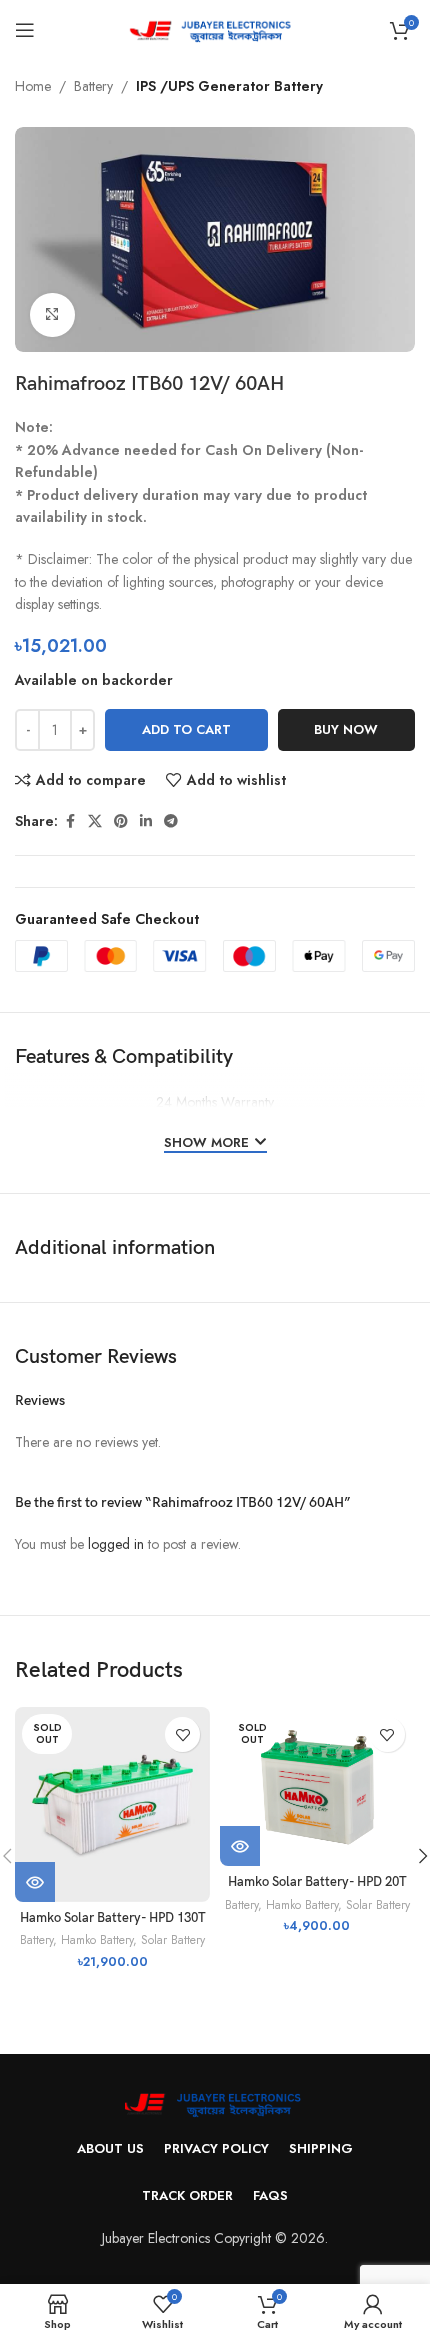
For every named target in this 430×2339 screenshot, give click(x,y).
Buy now (346, 729)
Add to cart (186, 729)
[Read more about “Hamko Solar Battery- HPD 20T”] (240, 1846)
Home (33, 86)
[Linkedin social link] (146, 821)
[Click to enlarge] (52, 315)
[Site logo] (215, 28)
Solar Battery (173, 1939)
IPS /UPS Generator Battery (229, 86)
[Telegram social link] (171, 821)
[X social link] (95, 821)
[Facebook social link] (70, 821)
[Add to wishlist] (182, 1734)
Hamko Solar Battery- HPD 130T (113, 1918)
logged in (116, 1544)
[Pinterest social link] (121, 821)
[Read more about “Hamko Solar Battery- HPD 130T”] (35, 1882)
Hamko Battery (97, 1939)
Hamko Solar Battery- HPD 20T (317, 1882)
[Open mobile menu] (25, 30)
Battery (93, 86)
